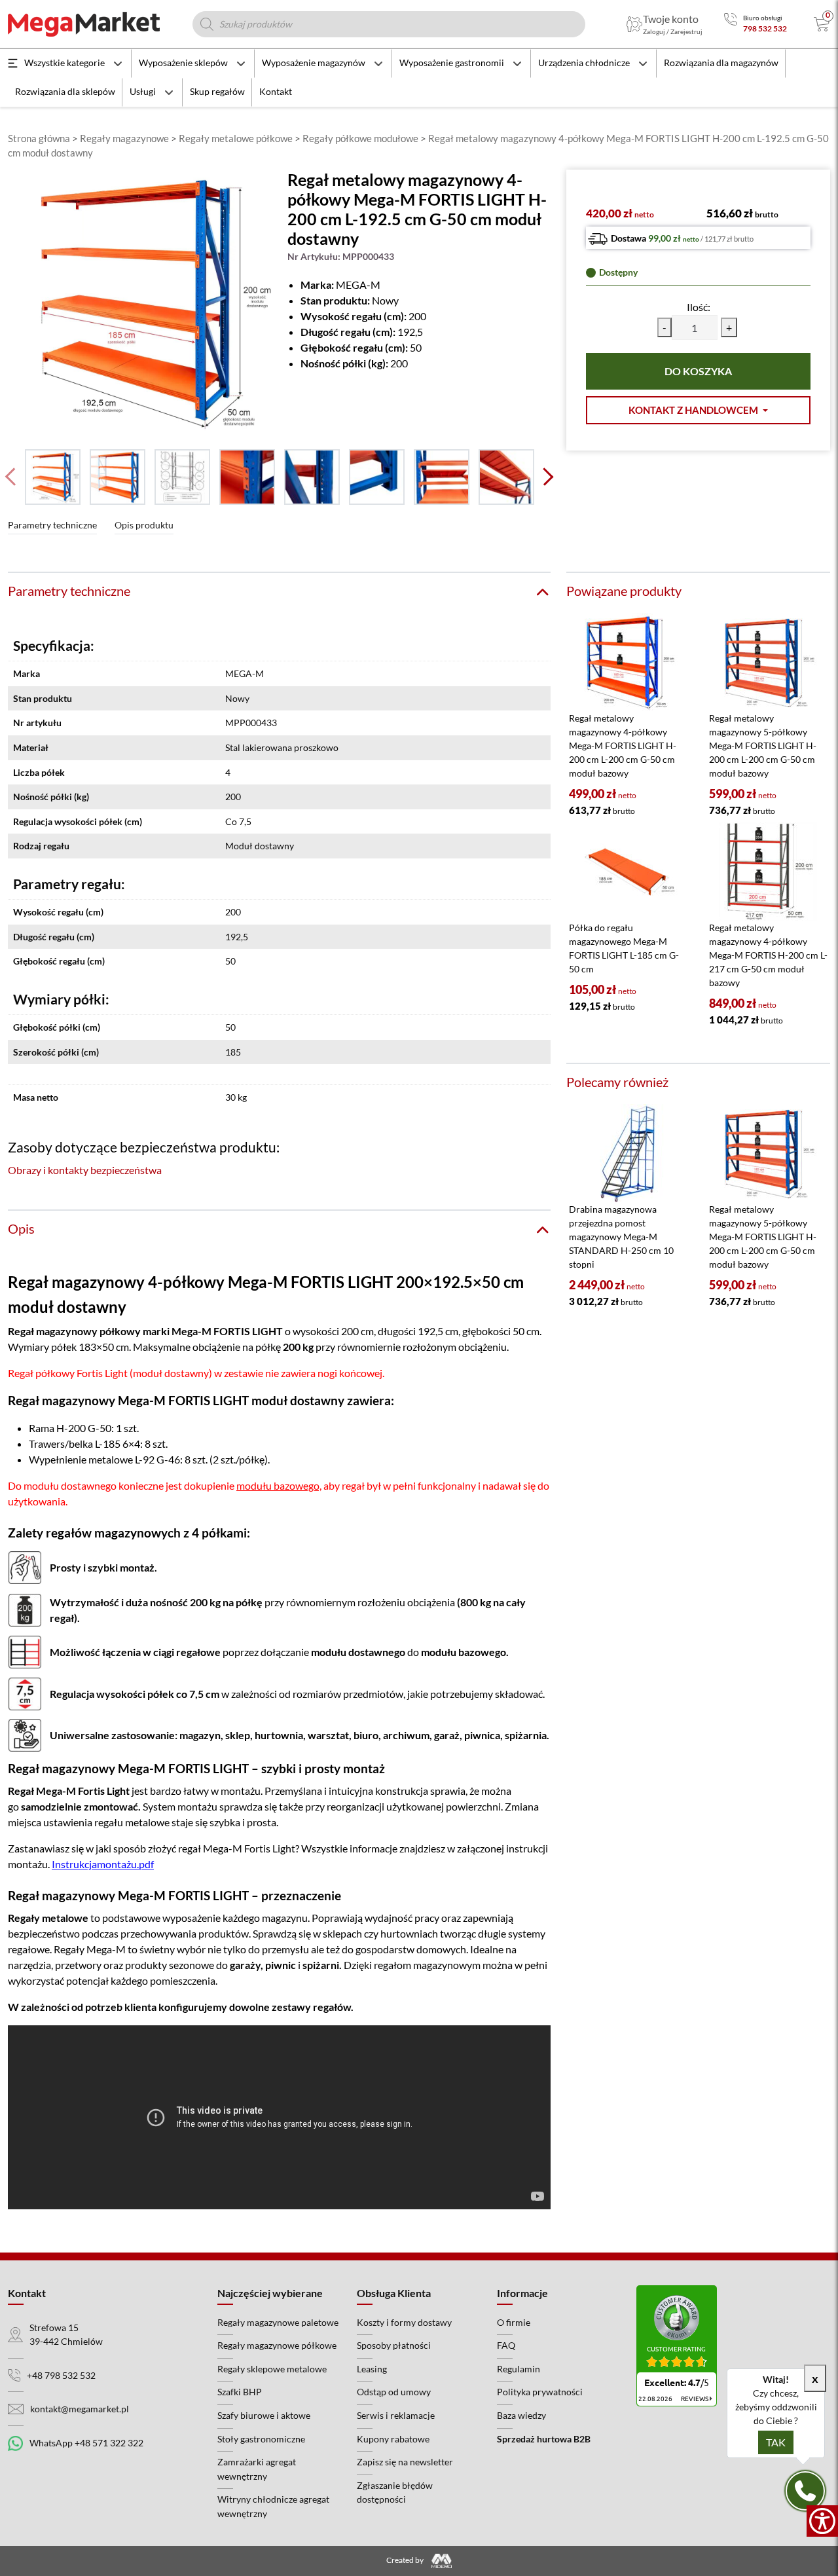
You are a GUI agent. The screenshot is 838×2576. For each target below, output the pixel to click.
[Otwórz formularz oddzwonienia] (805, 2491)
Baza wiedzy (521, 2415)
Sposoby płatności (394, 2345)
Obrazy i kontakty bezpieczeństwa (85, 1170)
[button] (698, 410)
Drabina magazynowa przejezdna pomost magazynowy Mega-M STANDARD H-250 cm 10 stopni (621, 1237)
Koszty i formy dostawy (404, 2322)
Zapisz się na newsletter (405, 2462)
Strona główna (39, 138)
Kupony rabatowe (393, 2439)
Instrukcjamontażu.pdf (103, 1864)
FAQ (506, 2345)
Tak (776, 2442)
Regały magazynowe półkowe (277, 2345)
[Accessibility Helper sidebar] (822, 2521)
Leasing (372, 2369)
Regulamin (519, 2369)
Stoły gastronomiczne (261, 2439)
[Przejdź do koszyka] (822, 24)
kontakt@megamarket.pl (80, 2409)
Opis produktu (144, 525)
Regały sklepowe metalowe (272, 2369)
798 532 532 (765, 28)
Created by (406, 2560)
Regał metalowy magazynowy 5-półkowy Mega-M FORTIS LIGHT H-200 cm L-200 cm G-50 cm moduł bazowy (763, 745)
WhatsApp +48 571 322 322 (86, 2443)
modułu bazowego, (279, 1485)
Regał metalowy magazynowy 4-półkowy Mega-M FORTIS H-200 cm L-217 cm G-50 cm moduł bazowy (768, 955)
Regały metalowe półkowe (236, 138)
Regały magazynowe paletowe (278, 2322)
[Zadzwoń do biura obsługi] (730, 24)
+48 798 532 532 (61, 2375)
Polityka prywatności (540, 2392)
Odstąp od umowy (394, 2392)
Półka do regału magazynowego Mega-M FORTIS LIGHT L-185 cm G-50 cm (624, 948)
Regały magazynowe (124, 138)
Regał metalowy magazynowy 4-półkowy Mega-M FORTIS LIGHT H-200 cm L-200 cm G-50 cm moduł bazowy (623, 745)
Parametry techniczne (52, 525)
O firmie (514, 2322)
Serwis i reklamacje (396, 2415)
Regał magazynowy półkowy (74, 1331)
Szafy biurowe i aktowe (264, 2415)
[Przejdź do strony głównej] (84, 24)
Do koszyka (698, 371)
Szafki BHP (240, 2392)
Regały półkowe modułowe (360, 138)
